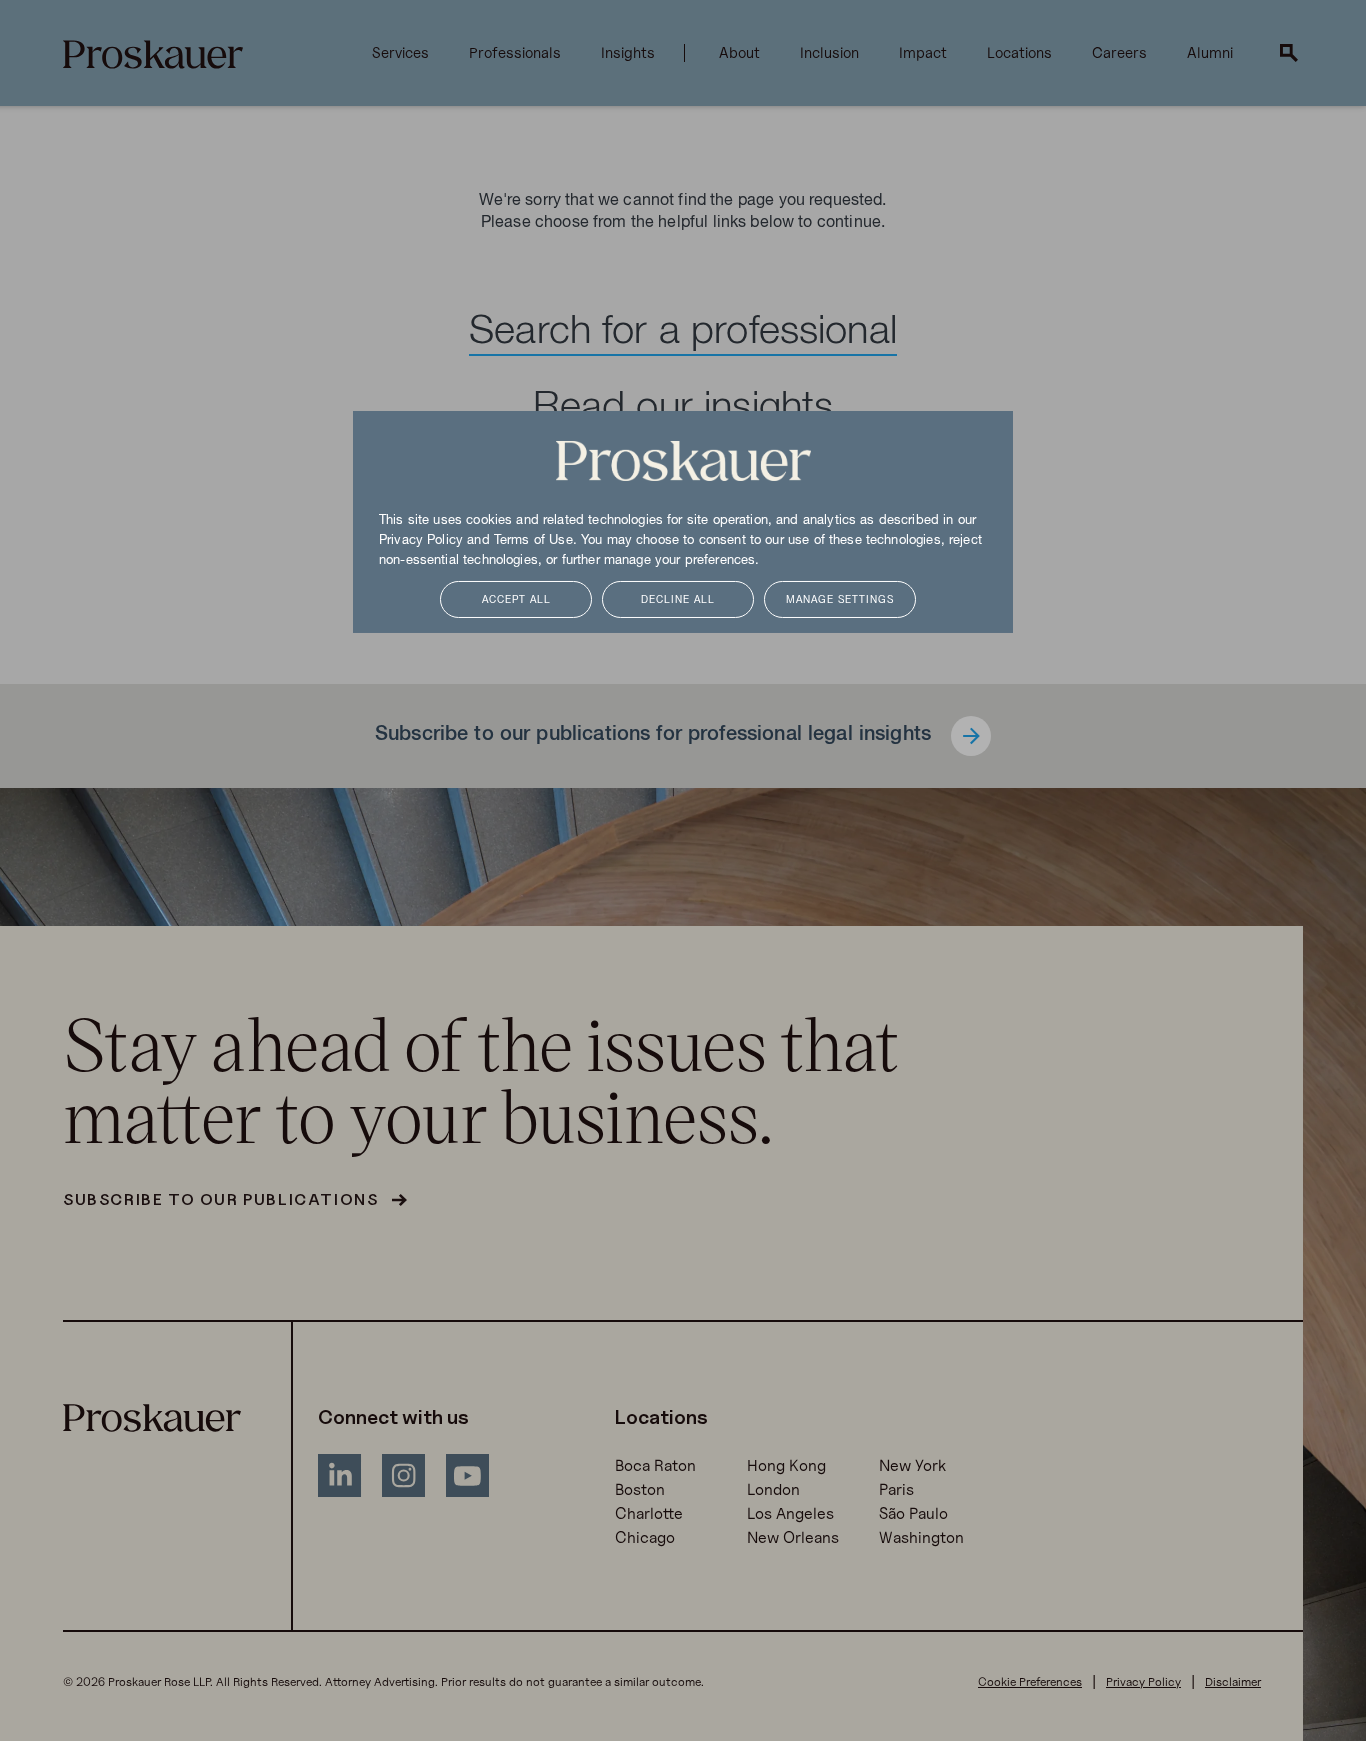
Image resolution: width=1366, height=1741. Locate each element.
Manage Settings (840, 600)
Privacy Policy (421, 541)
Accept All (516, 600)
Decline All (678, 600)
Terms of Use (533, 541)
